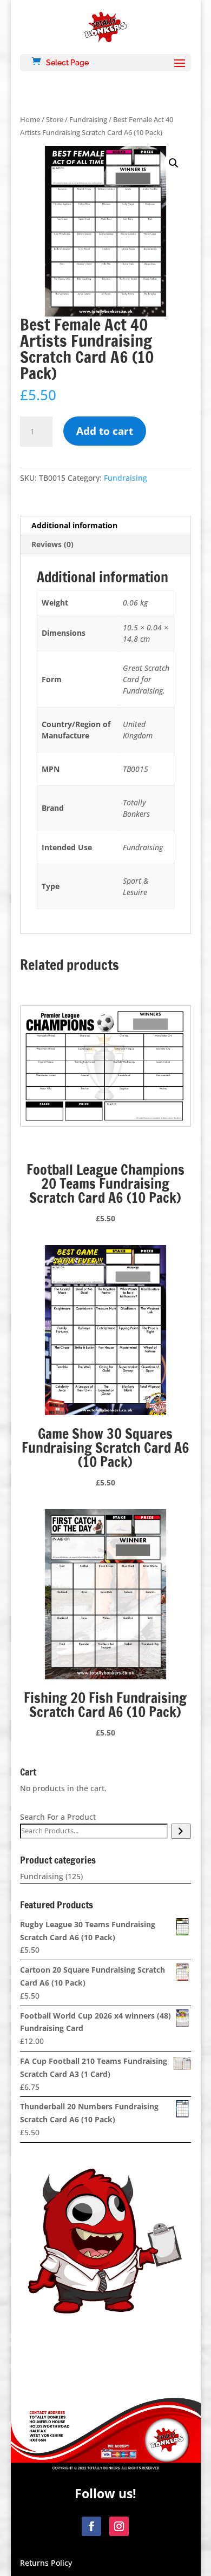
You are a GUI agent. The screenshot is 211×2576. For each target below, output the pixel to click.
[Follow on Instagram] (119, 2526)
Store (55, 119)
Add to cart (105, 431)
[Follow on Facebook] (91, 2526)
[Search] (181, 1831)
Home (30, 119)
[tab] (105, 526)
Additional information (74, 525)
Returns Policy (46, 2563)
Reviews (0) (52, 544)
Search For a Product (58, 1817)
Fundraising (88, 119)
